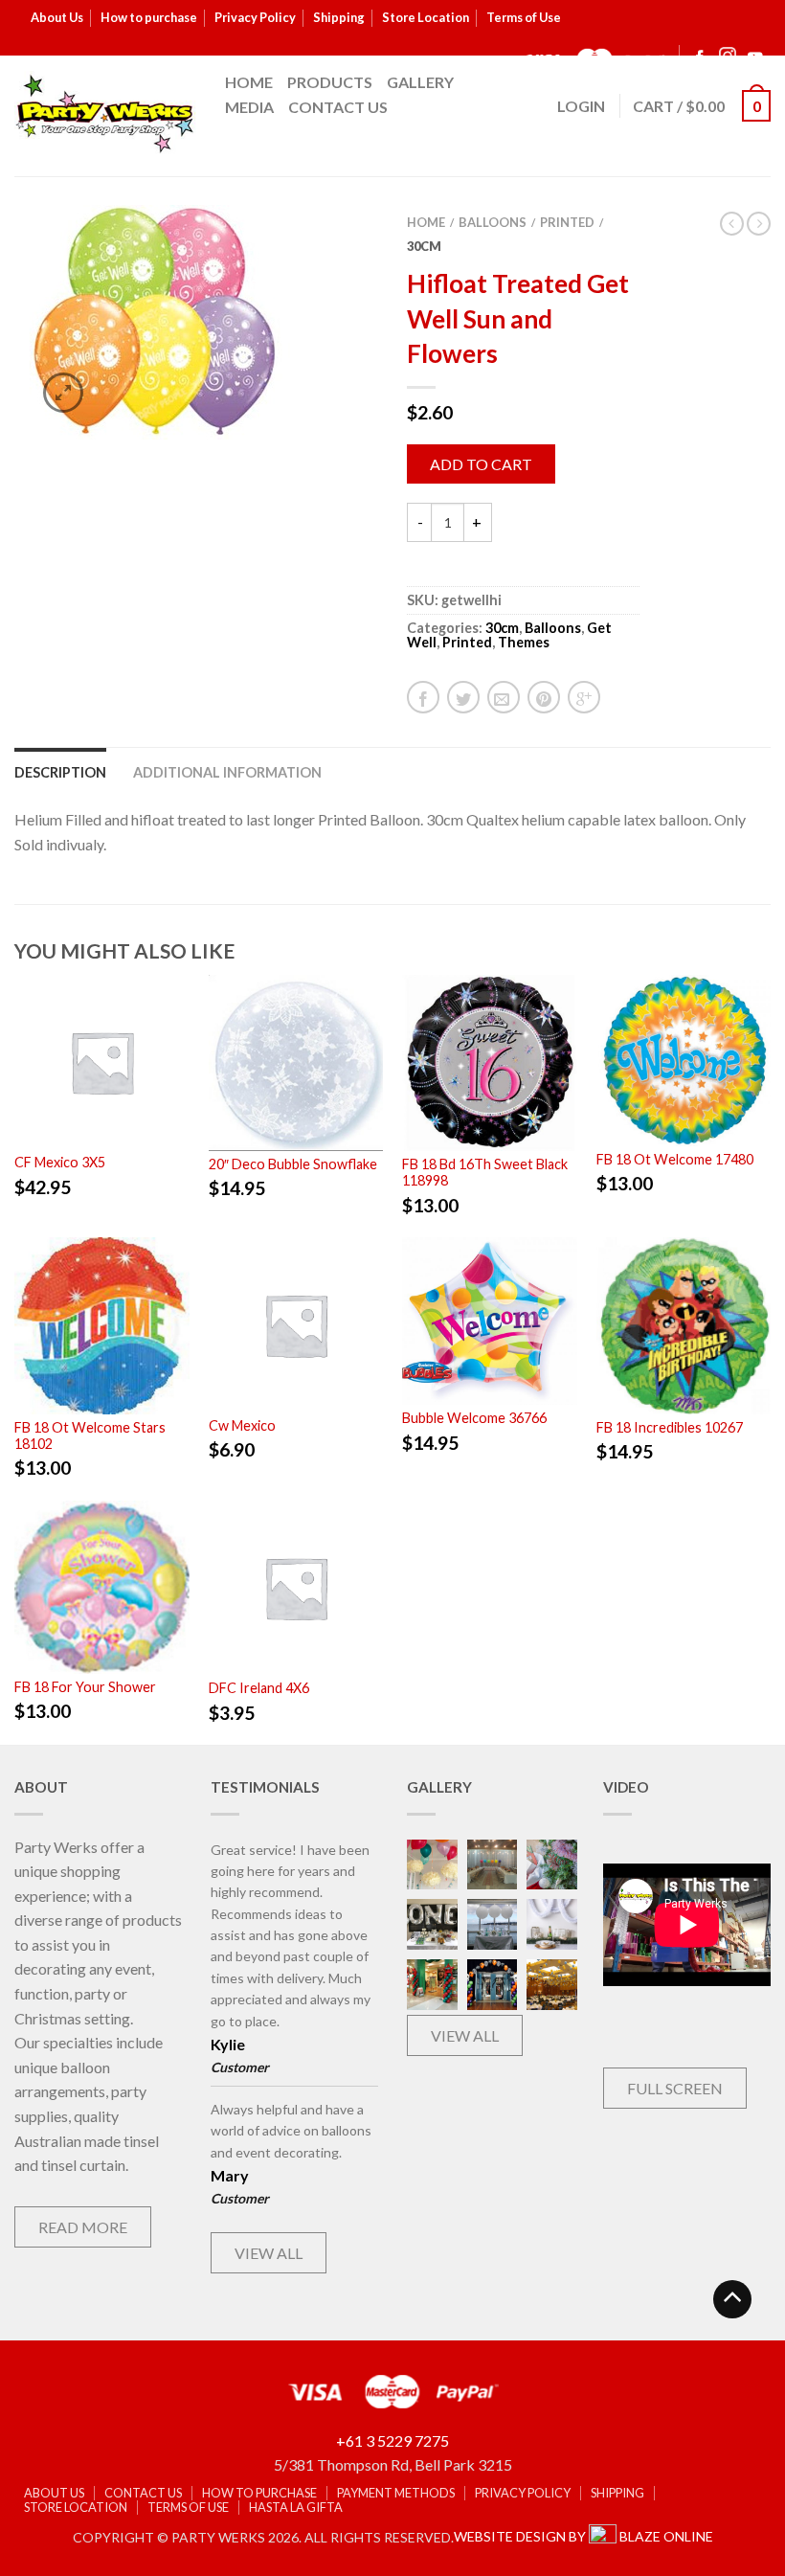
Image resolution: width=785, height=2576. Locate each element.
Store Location (426, 17)
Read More (83, 2227)
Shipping (339, 17)
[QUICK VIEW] (102, 1060)
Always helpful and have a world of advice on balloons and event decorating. (291, 2131)
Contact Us (338, 107)
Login (581, 106)
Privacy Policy (255, 17)
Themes (524, 642)
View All (269, 2253)
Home (249, 82)
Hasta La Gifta (296, 2508)
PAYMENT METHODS (396, 2493)
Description (60, 772)
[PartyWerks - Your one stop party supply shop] (105, 113)
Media (249, 107)
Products (330, 82)
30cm (424, 246)
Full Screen (675, 2088)
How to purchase (149, 17)
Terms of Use (524, 17)
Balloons (493, 222)
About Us (57, 17)
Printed (567, 222)
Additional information (227, 772)
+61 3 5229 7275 (392, 2440)
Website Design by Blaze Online (583, 2536)
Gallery (420, 82)
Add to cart (481, 464)
